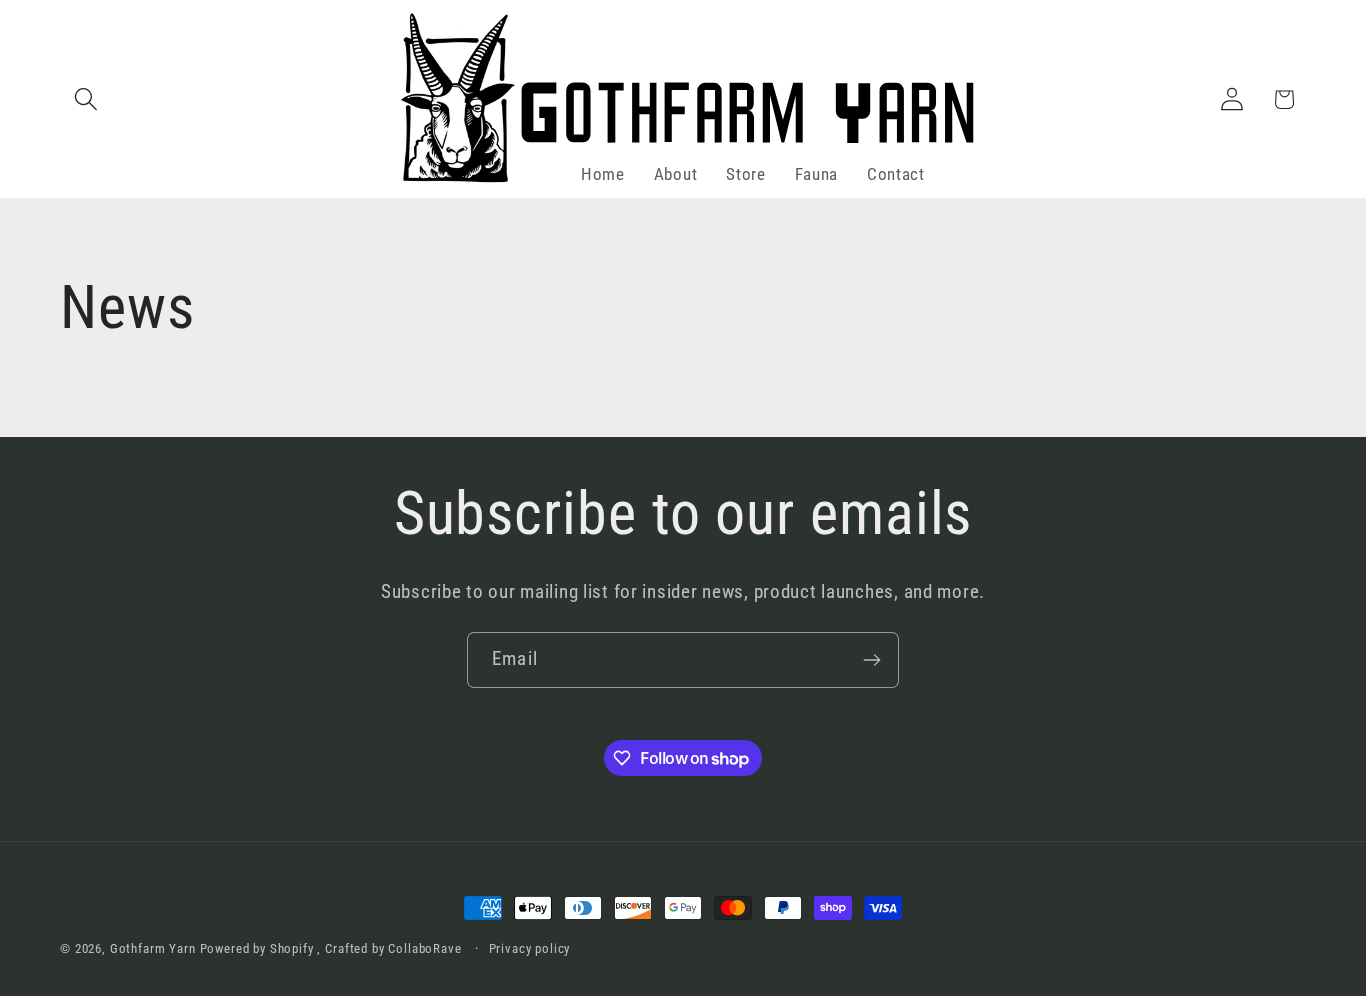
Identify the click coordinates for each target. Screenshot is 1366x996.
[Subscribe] (871, 660)
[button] (86, 99)
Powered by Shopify (257, 948)
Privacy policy (530, 948)
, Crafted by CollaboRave (389, 948)
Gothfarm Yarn (153, 948)
